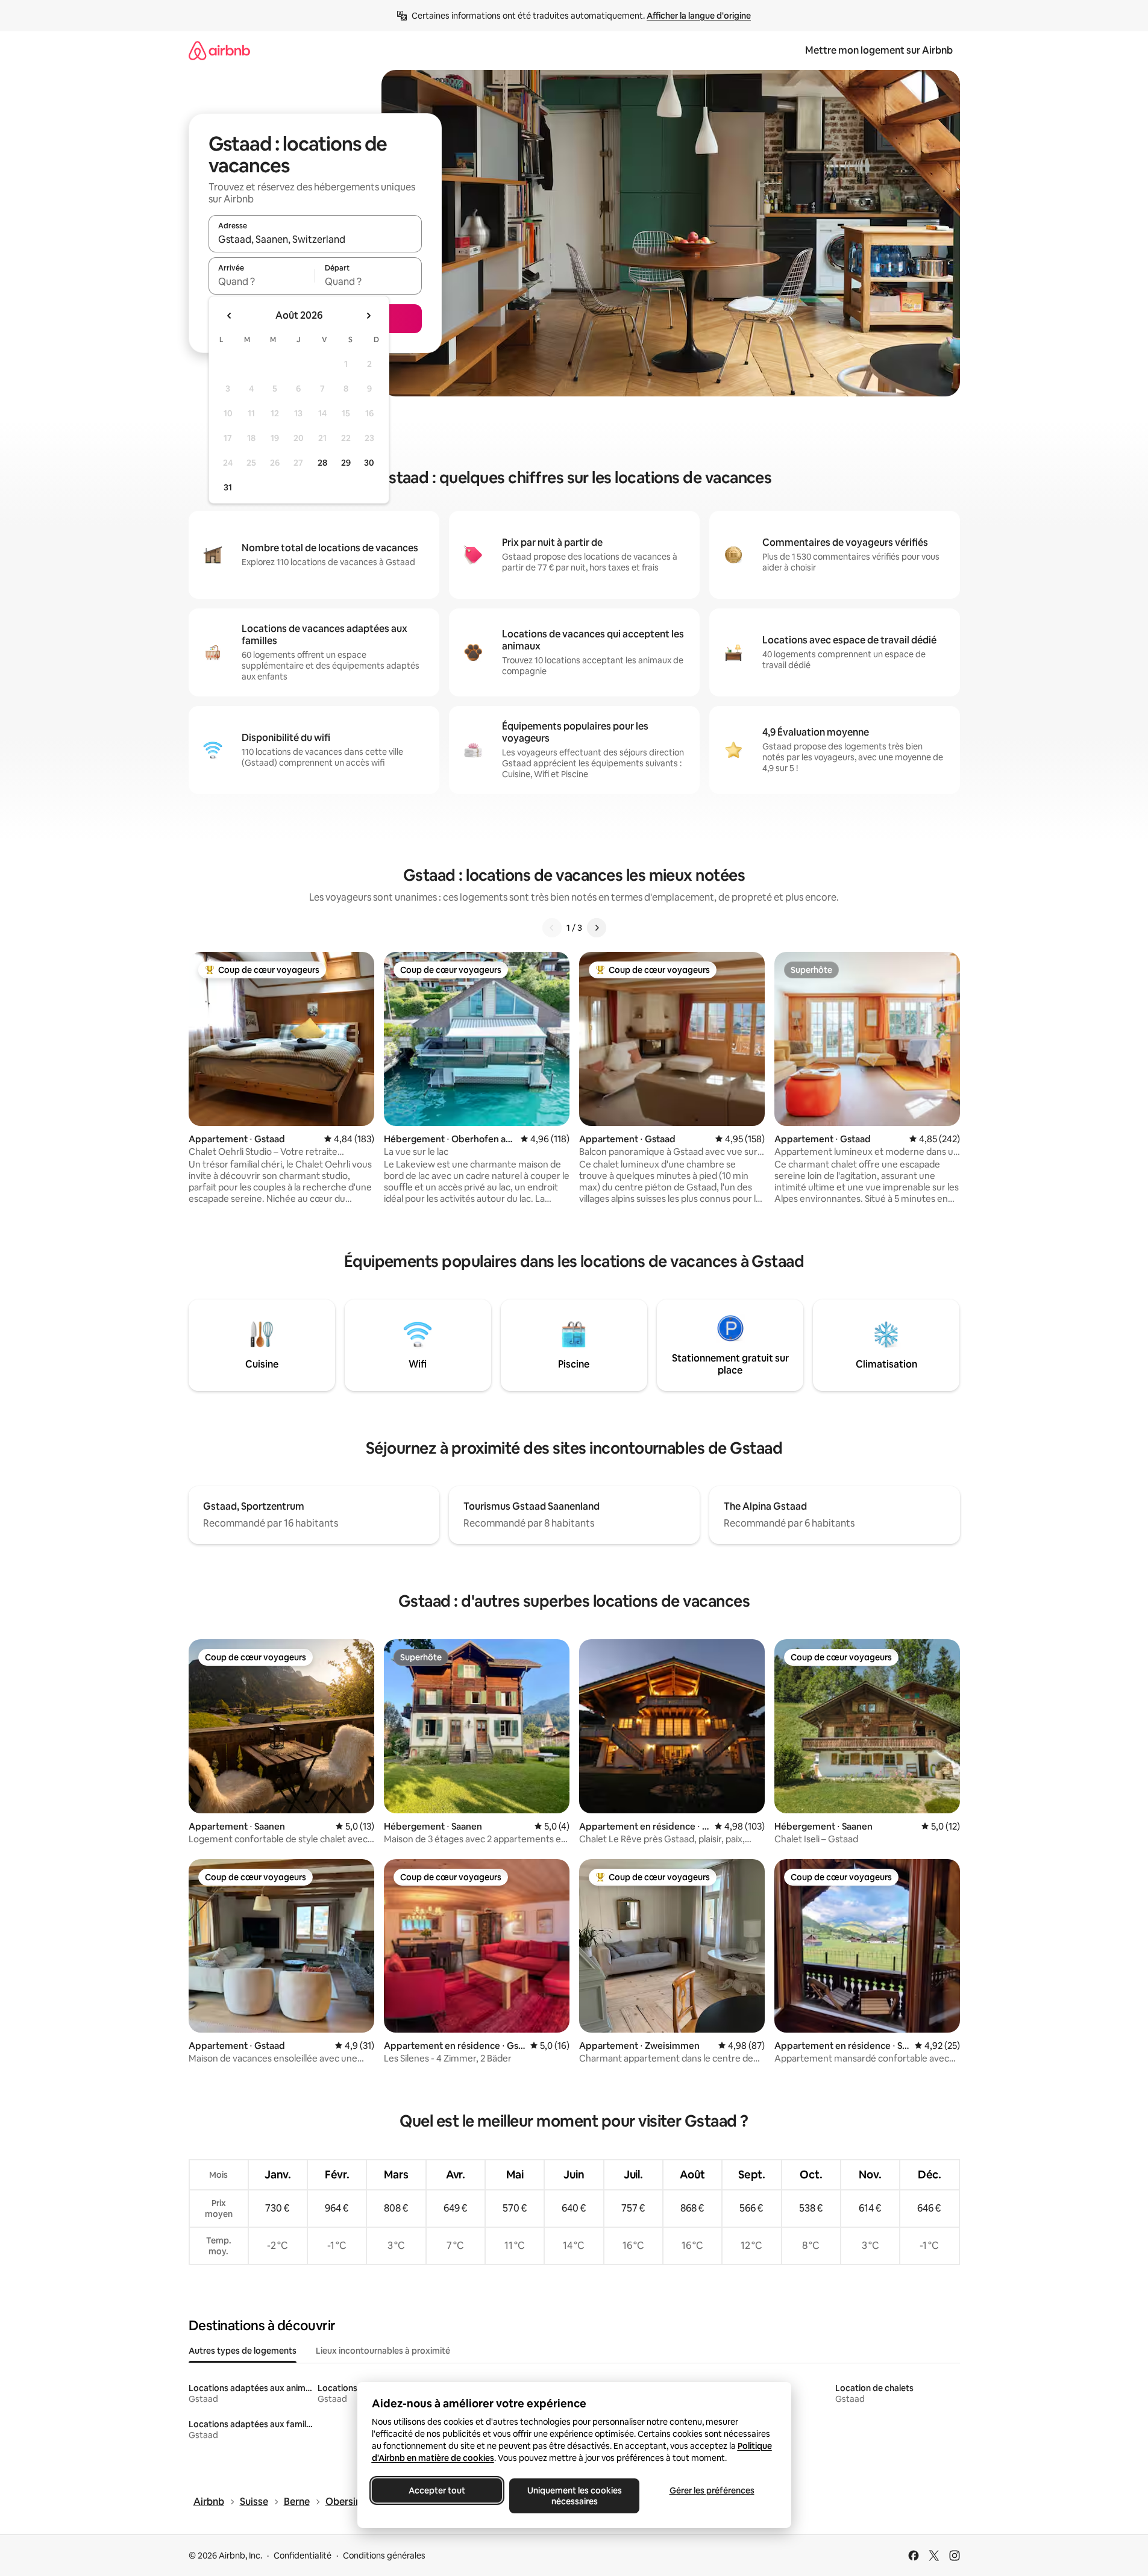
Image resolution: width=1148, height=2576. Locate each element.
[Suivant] (597, 928)
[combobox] (315, 239)
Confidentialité (303, 2556)
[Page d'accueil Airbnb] (219, 50)
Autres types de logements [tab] (243, 2351)
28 (322, 463)
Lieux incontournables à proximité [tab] (383, 2351)
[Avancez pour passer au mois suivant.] (368, 316)
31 (228, 487)
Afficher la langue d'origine (699, 16)
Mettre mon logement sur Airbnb (879, 50)
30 (369, 463)
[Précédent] (552, 928)
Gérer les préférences (711, 2490)
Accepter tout (437, 2490)
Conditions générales (384, 2556)
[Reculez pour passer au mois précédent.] (230, 316)
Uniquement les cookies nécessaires (574, 2496)
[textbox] (262, 281)
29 (346, 463)
